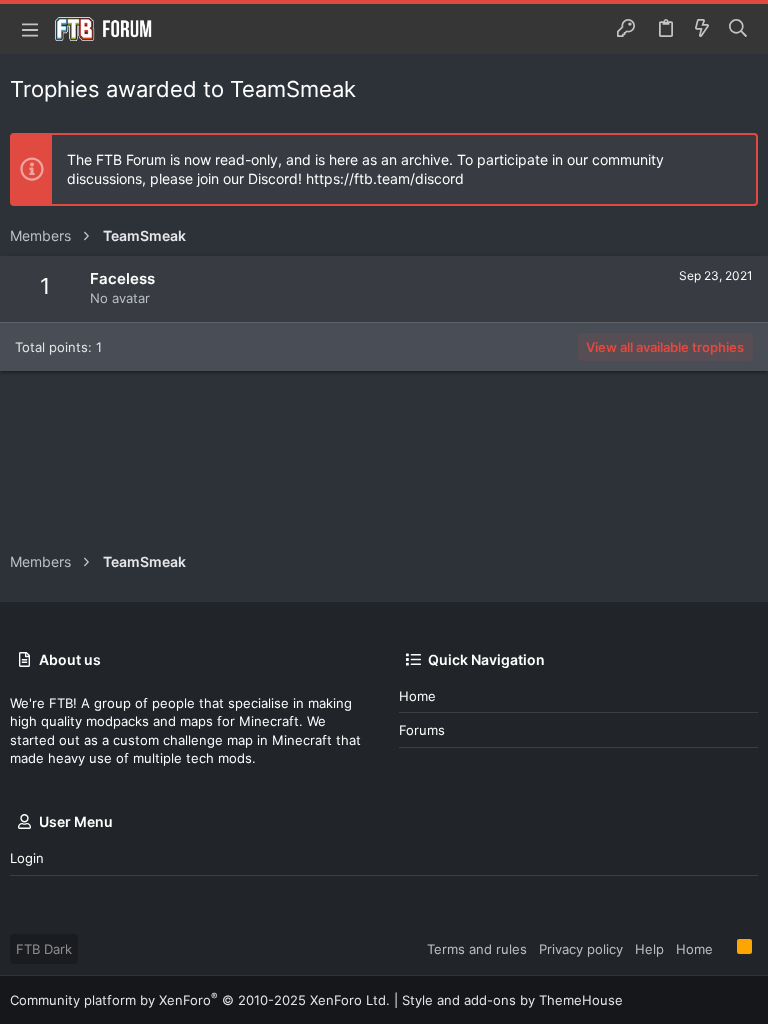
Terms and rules (477, 949)
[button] (30, 29)
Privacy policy (581, 949)
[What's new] (702, 29)
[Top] (725, 948)
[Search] (738, 29)
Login (27, 858)
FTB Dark (44, 949)
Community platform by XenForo (200, 1000)
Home (417, 696)
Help (649, 949)
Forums (422, 730)
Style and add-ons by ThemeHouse (512, 1000)
